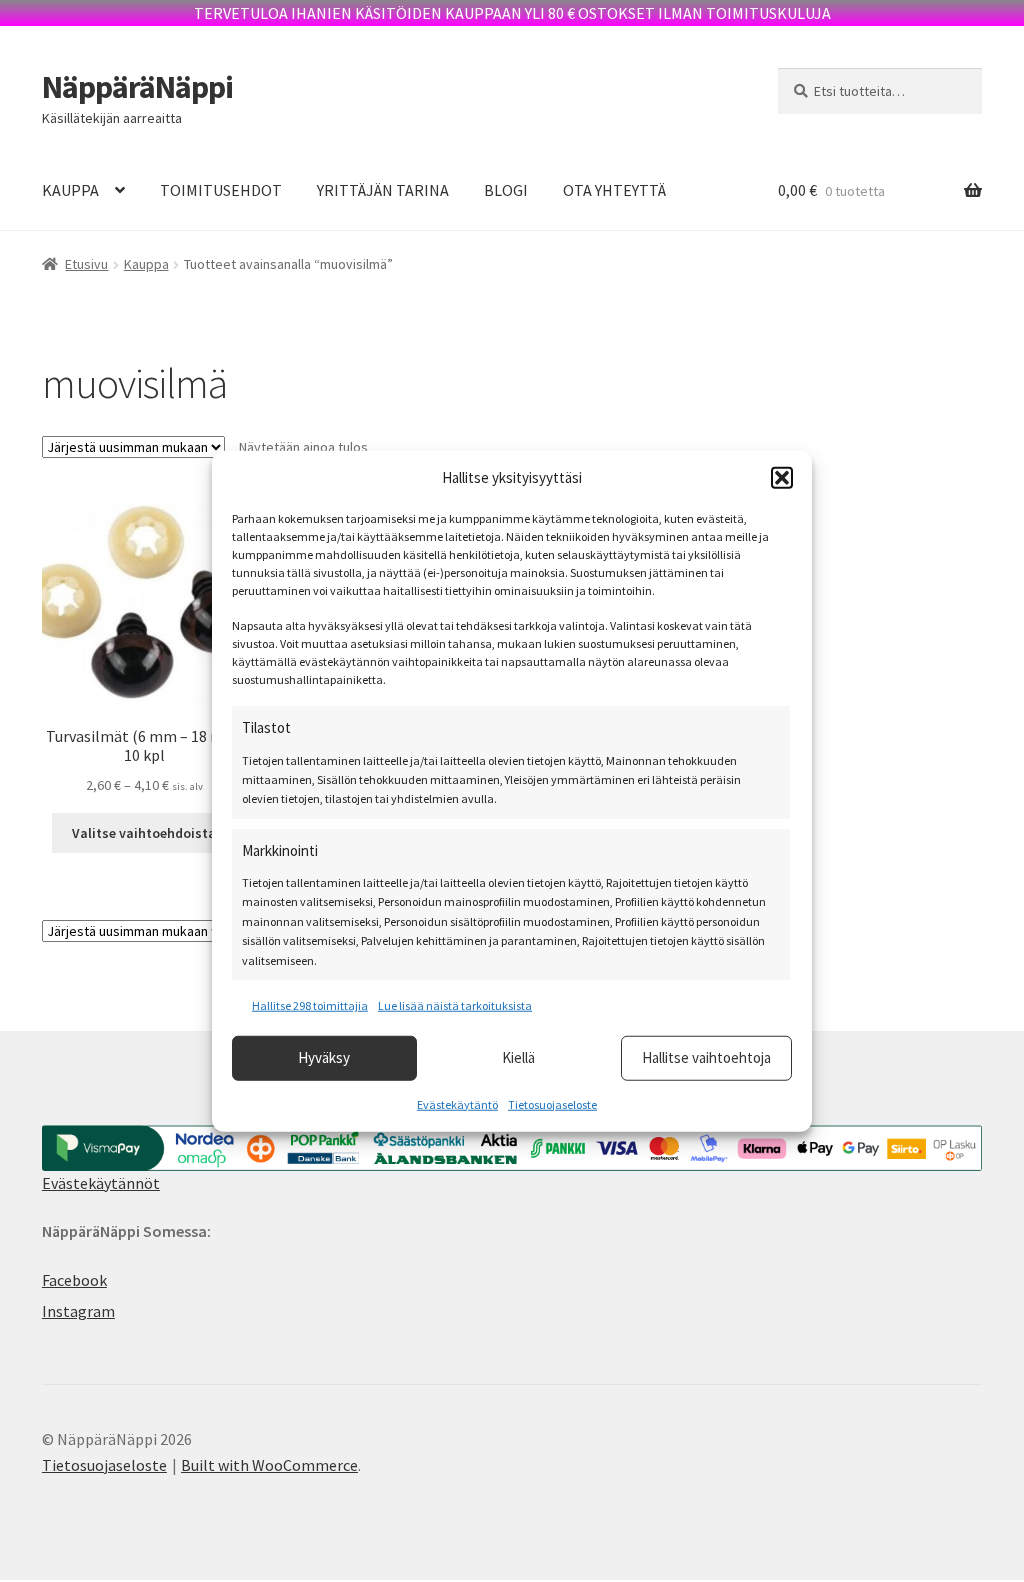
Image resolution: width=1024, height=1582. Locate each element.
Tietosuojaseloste (552, 1103)
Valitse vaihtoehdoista (144, 833)
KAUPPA (70, 190)
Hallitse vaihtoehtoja (706, 1057)
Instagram (78, 1311)
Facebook (74, 1280)
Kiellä (518, 1057)
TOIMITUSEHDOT (221, 190)
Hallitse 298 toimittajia (310, 1005)
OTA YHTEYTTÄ (614, 190)
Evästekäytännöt (101, 1183)
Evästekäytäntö (457, 1103)
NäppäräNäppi (137, 87)
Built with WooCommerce (269, 1465)
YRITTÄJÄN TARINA (383, 190)
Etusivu (86, 264)
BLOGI (506, 190)
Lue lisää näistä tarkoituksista (455, 1005)
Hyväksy (324, 1057)
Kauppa (146, 264)
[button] (782, 478)
